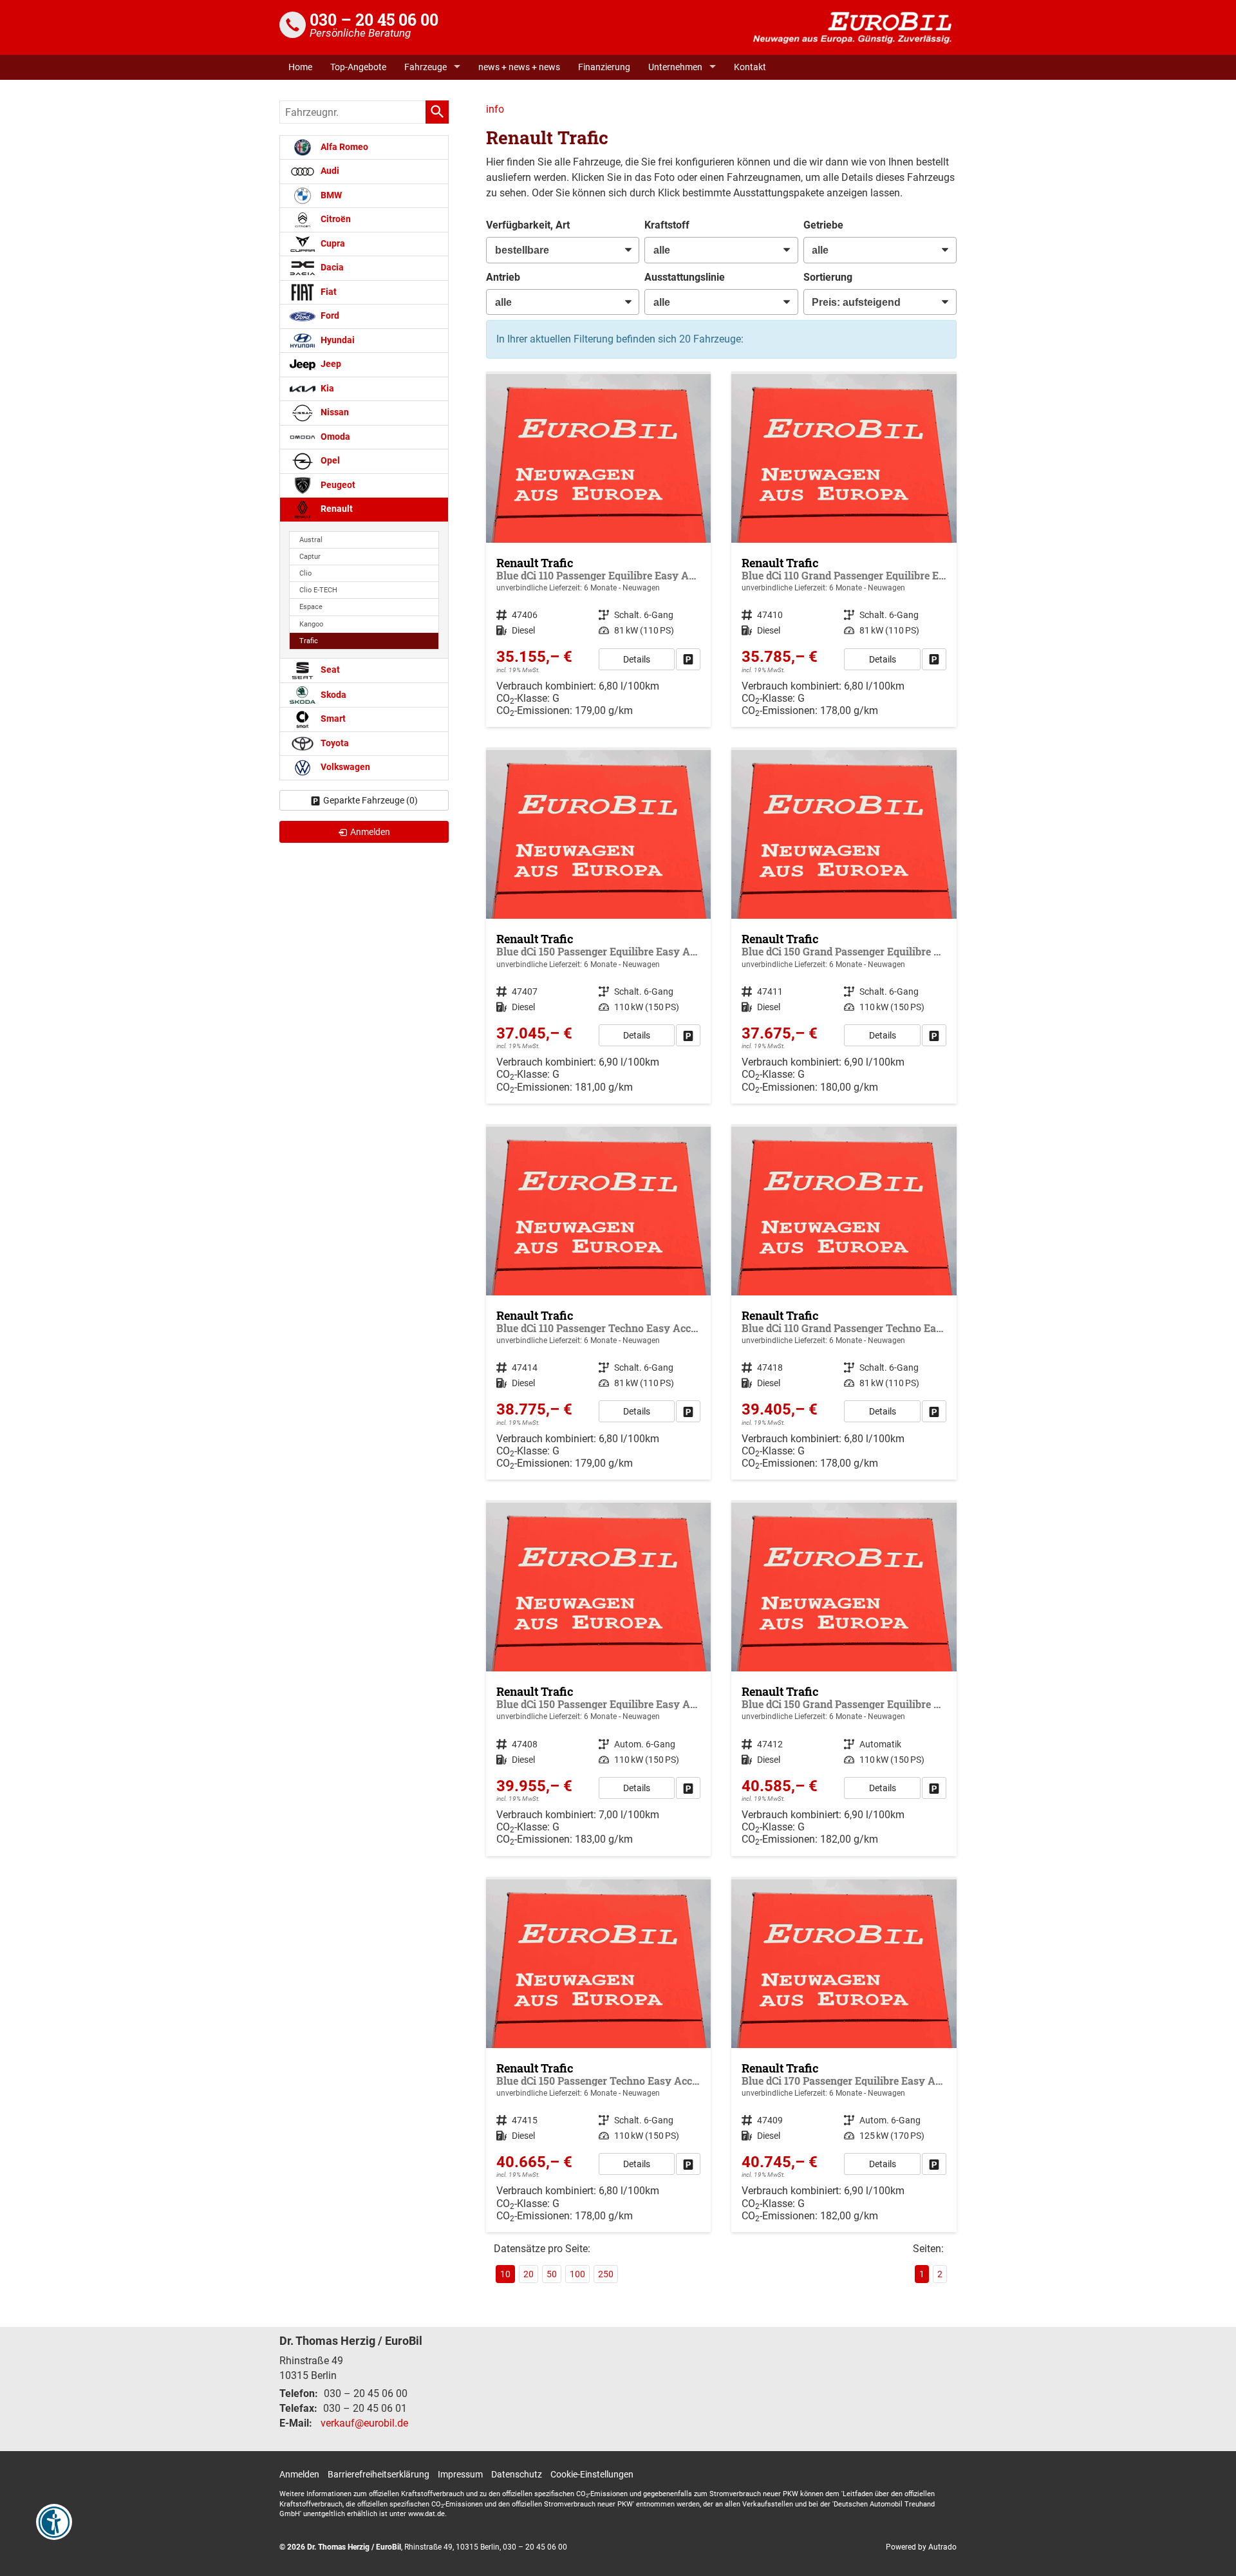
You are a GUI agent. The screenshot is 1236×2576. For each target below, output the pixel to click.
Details (637, 659)
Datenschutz (517, 2474)
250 (606, 2274)
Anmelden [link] (370, 832)
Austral (311, 540)
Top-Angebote (358, 67)
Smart (332, 719)
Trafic (309, 641)
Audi (329, 171)
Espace (311, 607)
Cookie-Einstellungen (592, 2474)
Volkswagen (344, 767)
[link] (688, 659)
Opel (329, 461)
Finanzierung (604, 67)
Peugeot (337, 485)
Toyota (334, 743)
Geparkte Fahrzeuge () (370, 800)
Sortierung (828, 277)
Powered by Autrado (921, 2547)
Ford (329, 316)
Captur (310, 557)
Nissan (334, 412)
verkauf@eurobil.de (364, 2423)
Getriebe (823, 225)
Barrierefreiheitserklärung (379, 2474)
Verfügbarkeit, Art (528, 225)
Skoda (332, 694)
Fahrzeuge (426, 67)
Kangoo (311, 624)
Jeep (330, 364)
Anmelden (299, 2474)
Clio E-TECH (318, 590)
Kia (326, 389)
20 (529, 2274)
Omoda (334, 437)
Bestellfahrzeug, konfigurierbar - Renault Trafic (599, 550)
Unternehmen (675, 67)
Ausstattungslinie (685, 277)
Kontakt (750, 67)
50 (552, 2274)
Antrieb (503, 277)
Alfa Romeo (343, 147)
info (495, 109)
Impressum (460, 2474)
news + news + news (519, 67)
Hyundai (337, 340)
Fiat (328, 292)
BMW (330, 195)
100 (577, 2274)
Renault (336, 509)
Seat (329, 670)
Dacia (331, 268)
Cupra (332, 244)
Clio (305, 573)
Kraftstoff (667, 225)
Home (300, 67)
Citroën (335, 219)
